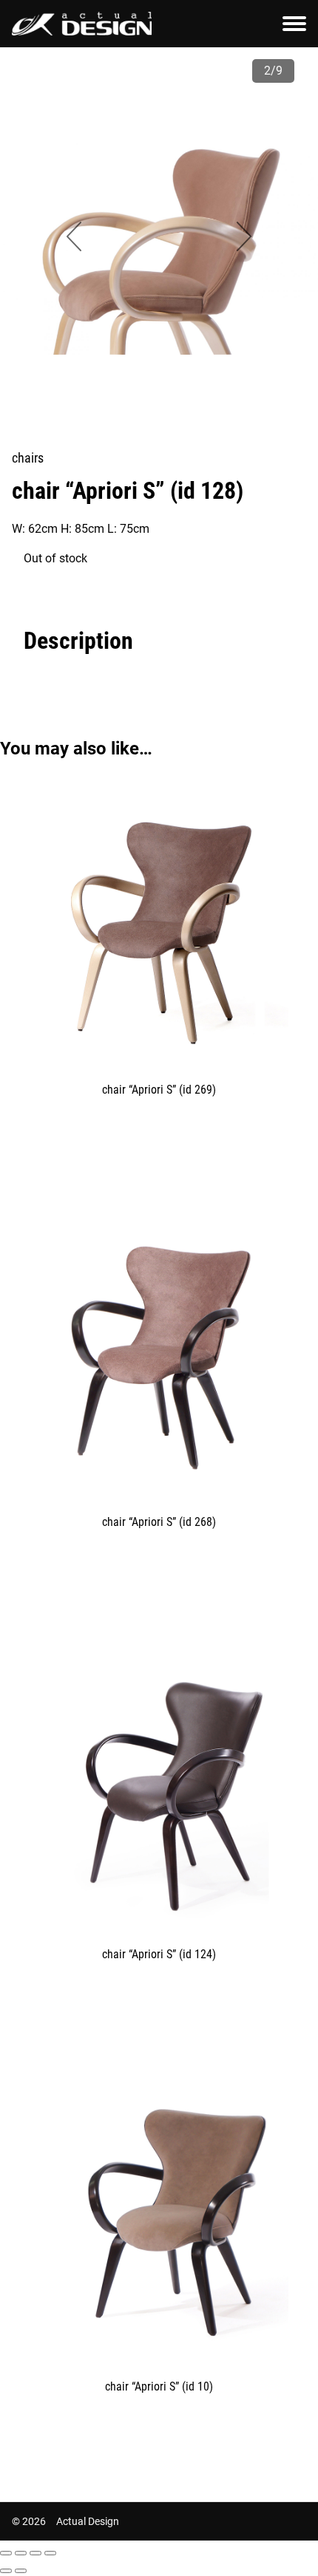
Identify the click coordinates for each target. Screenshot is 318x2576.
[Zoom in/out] (50, 2553)
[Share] (21, 2553)
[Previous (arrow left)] (6, 2571)
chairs (28, 458)
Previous (74, 236)
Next (244, 236)
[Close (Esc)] (6, 2553)
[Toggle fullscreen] (35, 2553)
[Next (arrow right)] (21, 2571)
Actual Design (88, 2521)
